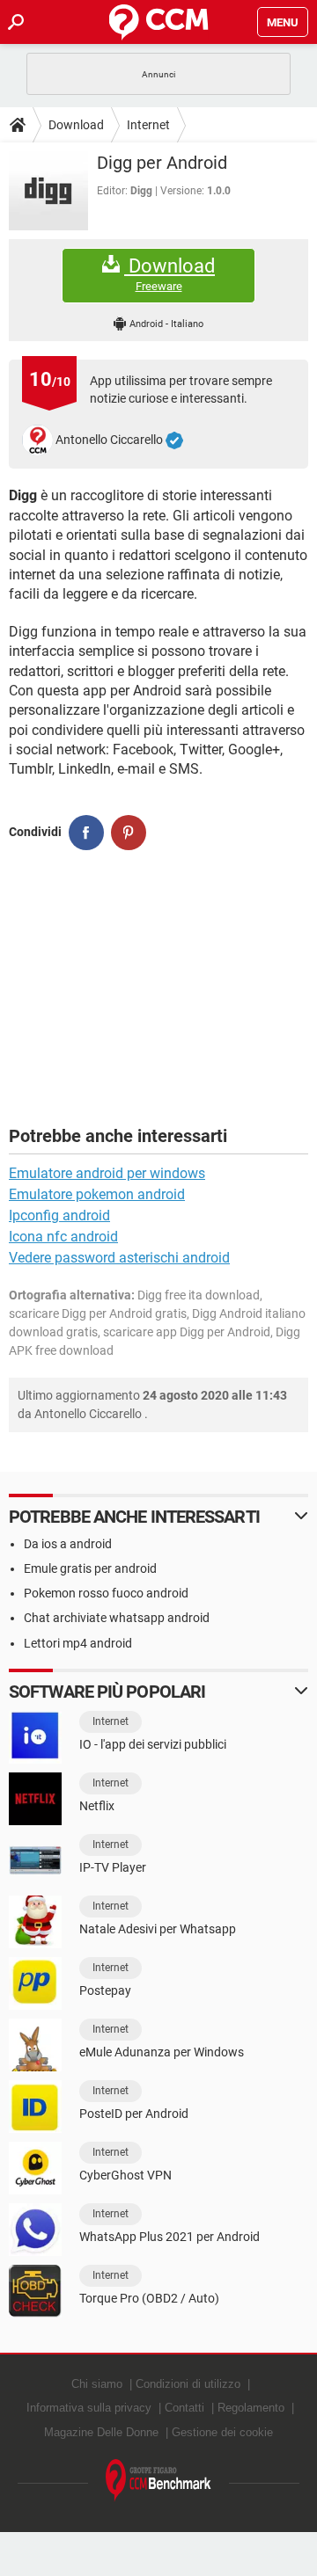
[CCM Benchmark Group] (158, 2481)
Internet (148, 125)
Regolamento (251, 2408)
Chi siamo (97, 2384)
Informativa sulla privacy (89, 2408)
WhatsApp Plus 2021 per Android (170, 2237)
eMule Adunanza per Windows (162, 2052)
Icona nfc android (63, 1237)
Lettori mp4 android (78, 1643)
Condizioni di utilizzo (188, 2384)
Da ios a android (68, 1544)
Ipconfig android (59, 1215)
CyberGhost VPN (125, 2175)
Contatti (184, 2408)
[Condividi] (86, 833)
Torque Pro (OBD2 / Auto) (149, 2298)
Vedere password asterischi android (119, 1258)
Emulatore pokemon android (97, 1194)
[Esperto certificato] (174, 440)
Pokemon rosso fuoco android (106, 1593)
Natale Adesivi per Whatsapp (158, 1929)
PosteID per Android (134, 2114)
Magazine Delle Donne (101, 2432)
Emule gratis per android (90, 1568)
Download (76, 125)
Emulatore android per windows (107, 1173)
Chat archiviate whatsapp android (117, 1618)
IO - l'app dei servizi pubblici (153, 1744)
